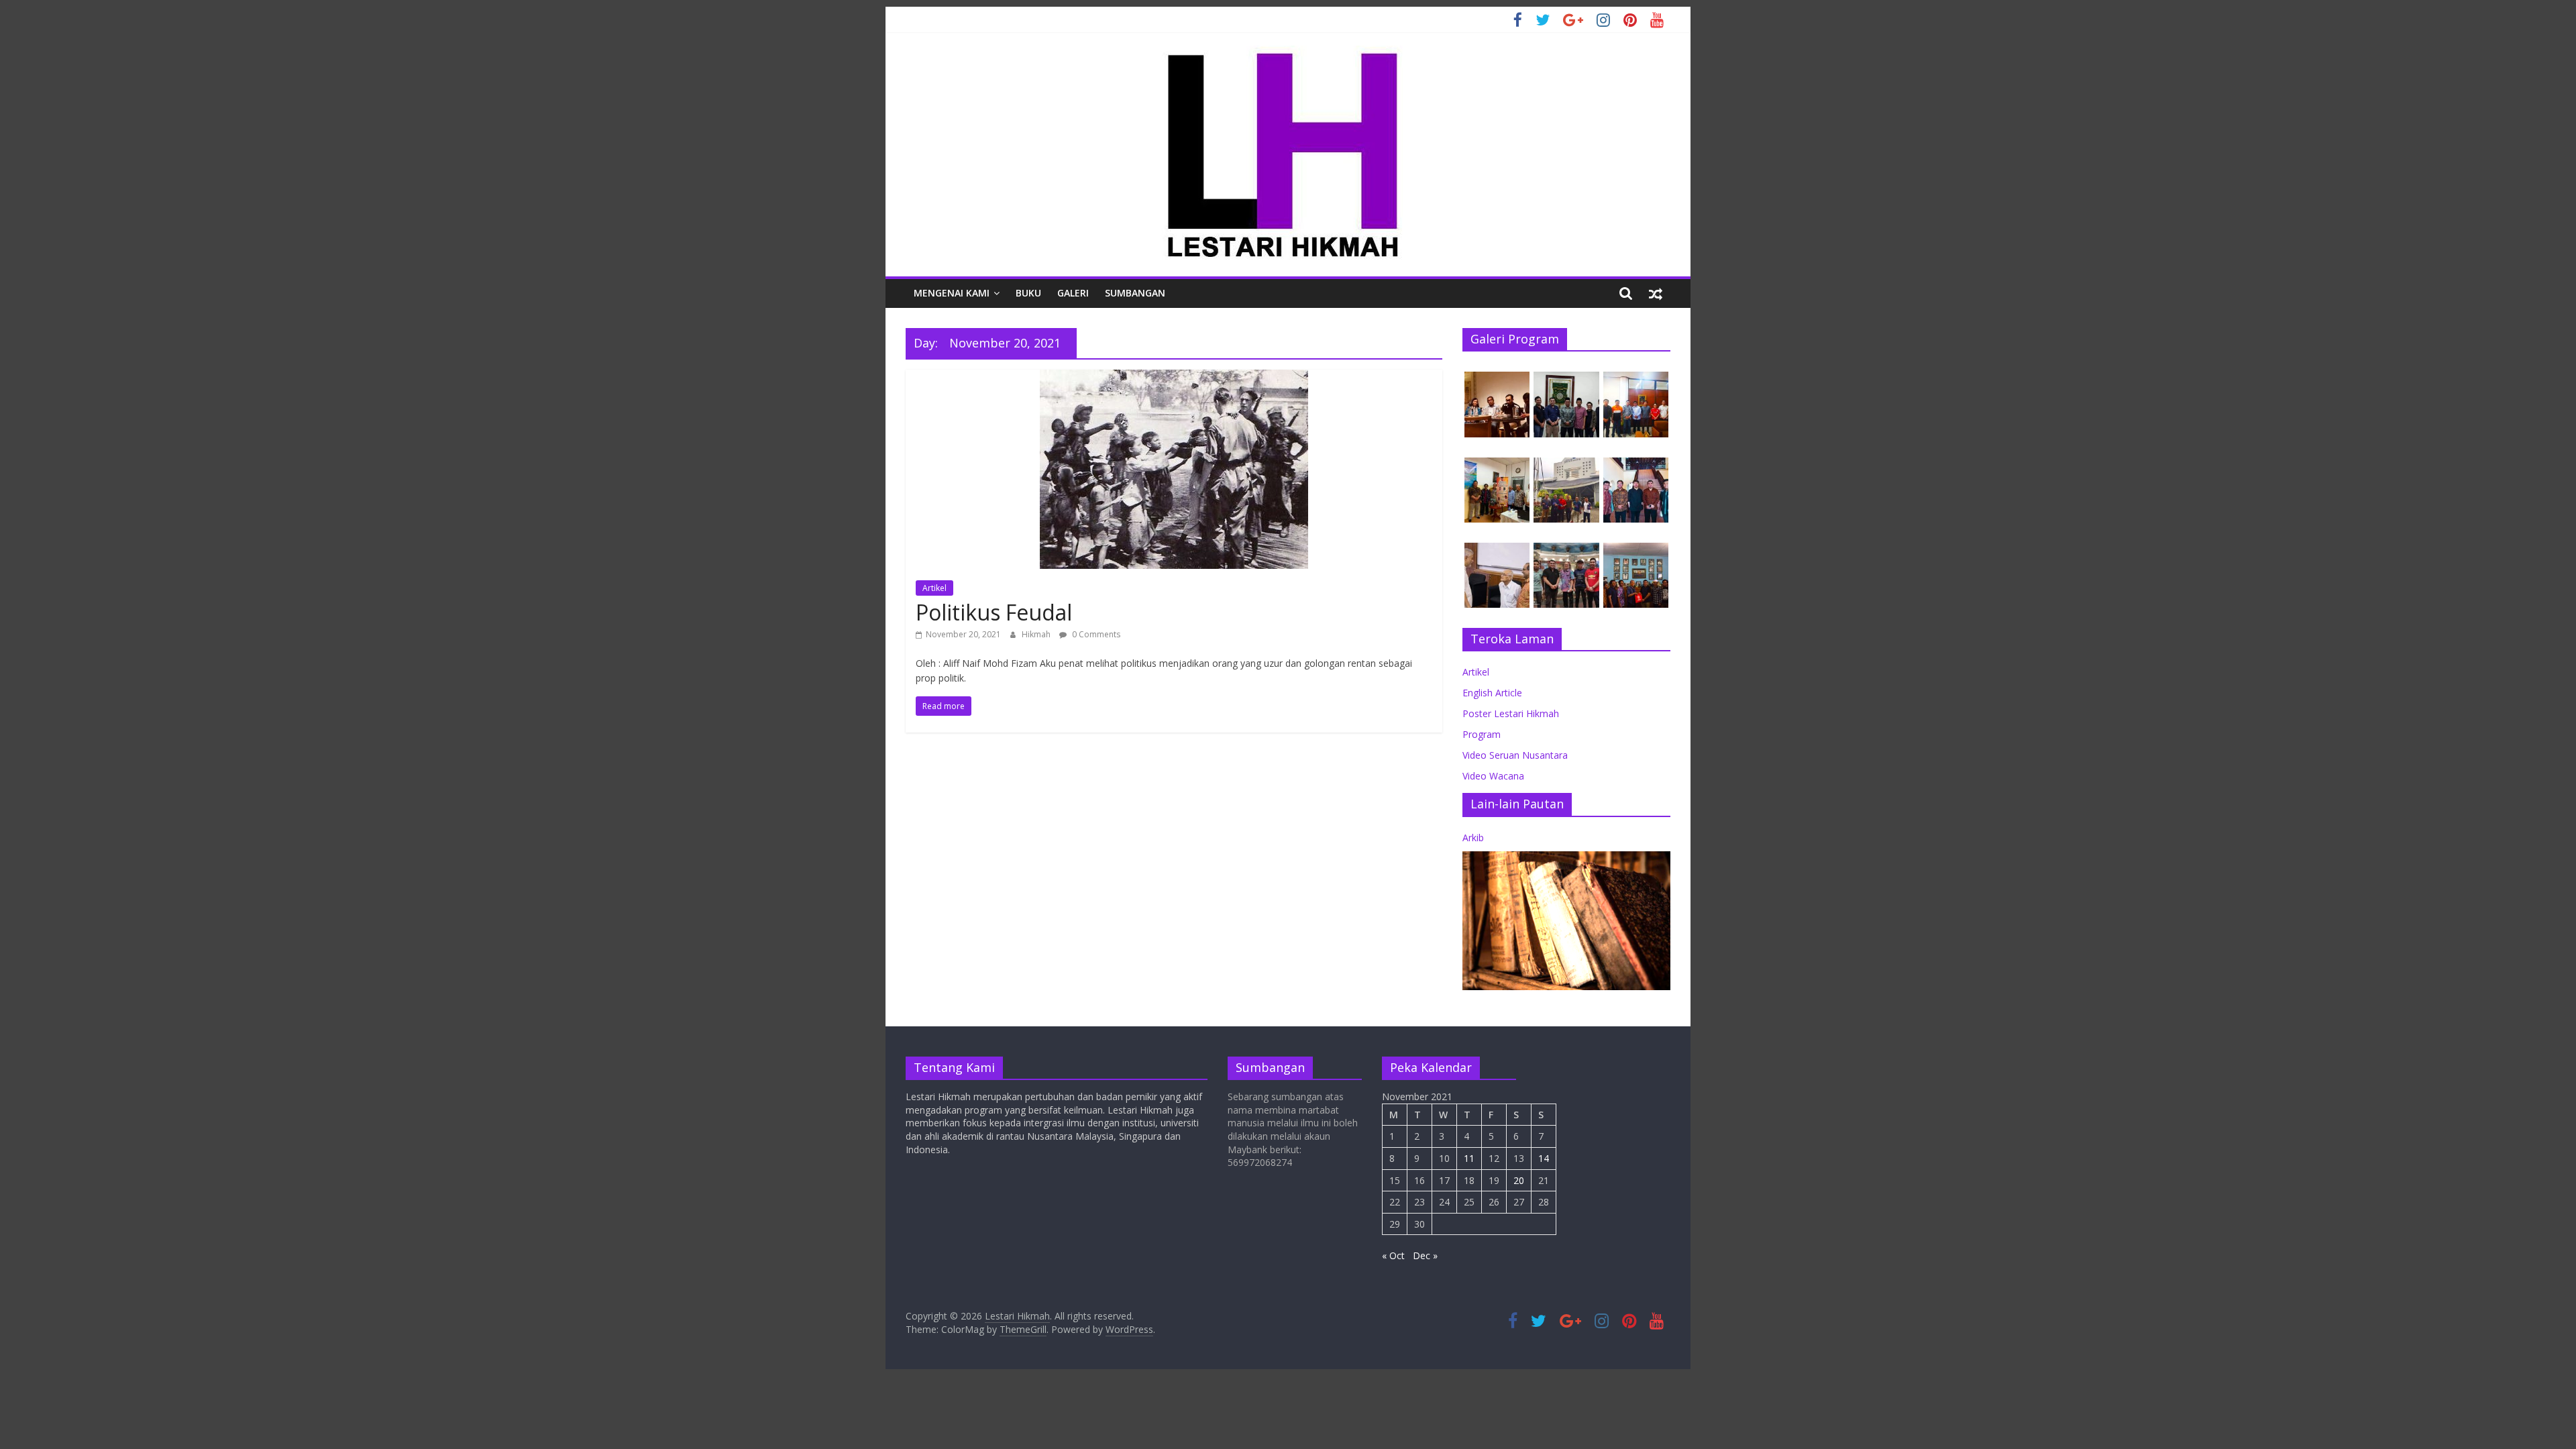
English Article (1492, 693)
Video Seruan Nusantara (1515, 755)
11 (1469, 1158)
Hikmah (1037, 634)
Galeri (1073, 293)
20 (1519, 1180)
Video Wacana (1493, 776)
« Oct (1393, 1255)
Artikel (934, 588)
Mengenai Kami (952, 293)
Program (1482, 734)
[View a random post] (1656, 293)
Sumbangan (1135, 293)
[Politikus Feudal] (1174, 378)
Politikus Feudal (994, 612)
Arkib (1473, 838)
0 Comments (1095, 634)
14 (1544, 1158)
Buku (1028, 293)
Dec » (1425, 1255)
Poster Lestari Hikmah (1511, 713)
